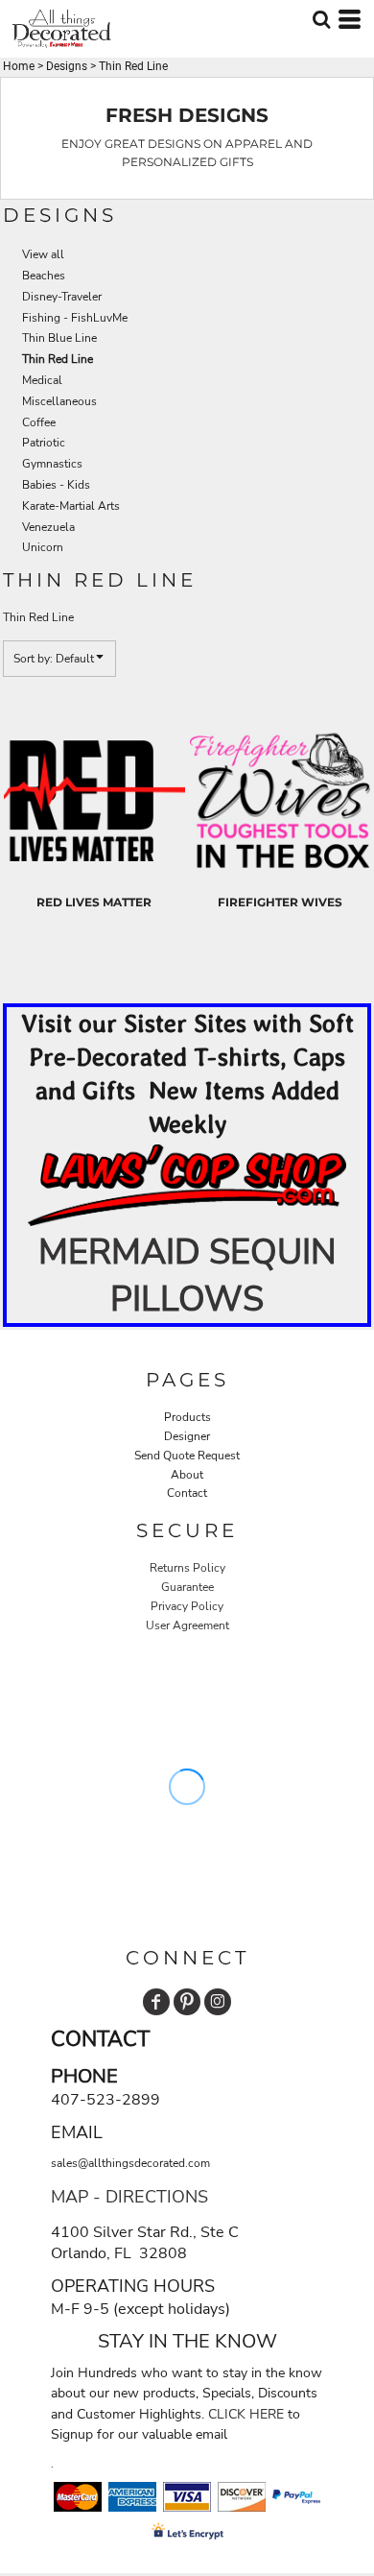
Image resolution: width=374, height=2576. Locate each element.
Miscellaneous (59, 401)
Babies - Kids (56, 485)
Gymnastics (52, 464)
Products (187, 1417)
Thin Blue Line (59, 338)
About (187, 1475)
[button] (187, 1185)
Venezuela (48, 527)
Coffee (39, 422)
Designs (67, 66)
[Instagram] (218, 2002)
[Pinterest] (187, 2002)
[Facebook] (156, 2002)
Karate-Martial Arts (71, 506)
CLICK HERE (246, 2414)
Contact (187, 1493)
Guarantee (187, 1587)
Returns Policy (187, 1568)
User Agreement (187, 1625)
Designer (187, 1436)
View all (43, 254)
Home (19, 66)
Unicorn (43, 547)
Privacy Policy (187, 1606)
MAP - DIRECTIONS (129, 2197)
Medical (42, 380)
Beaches (44, 276)
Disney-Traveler (62, 297)
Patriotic (44, 443)
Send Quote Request (187, 1456)
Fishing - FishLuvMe (75, 318)
